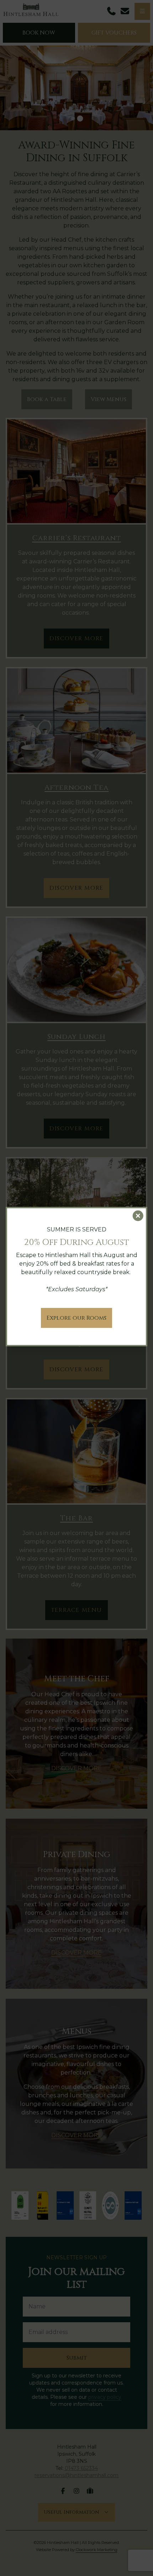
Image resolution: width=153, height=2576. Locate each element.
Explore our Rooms (76, 1318)
